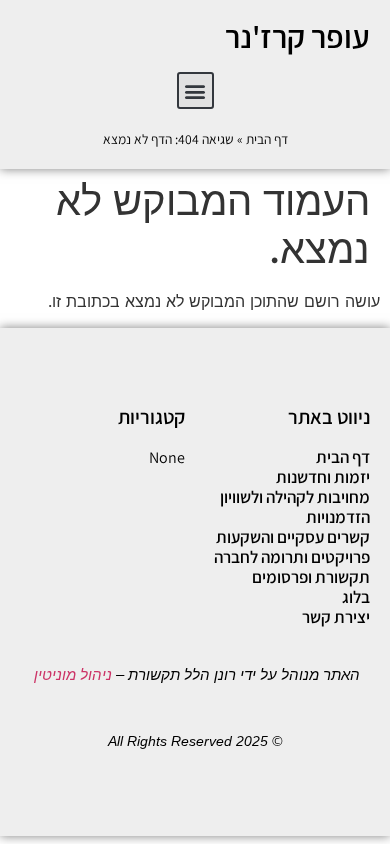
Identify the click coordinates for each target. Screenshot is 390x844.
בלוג (356, 597)
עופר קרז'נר (297, 36)
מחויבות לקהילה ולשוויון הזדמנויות (295, 507)
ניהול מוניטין (71, 674)
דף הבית (267, 139)
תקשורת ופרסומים (311, 577)
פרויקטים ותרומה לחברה (292, 557)
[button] (195, 90)
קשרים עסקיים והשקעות (293, 537)
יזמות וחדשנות (323, 477)
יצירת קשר (336, 617)
